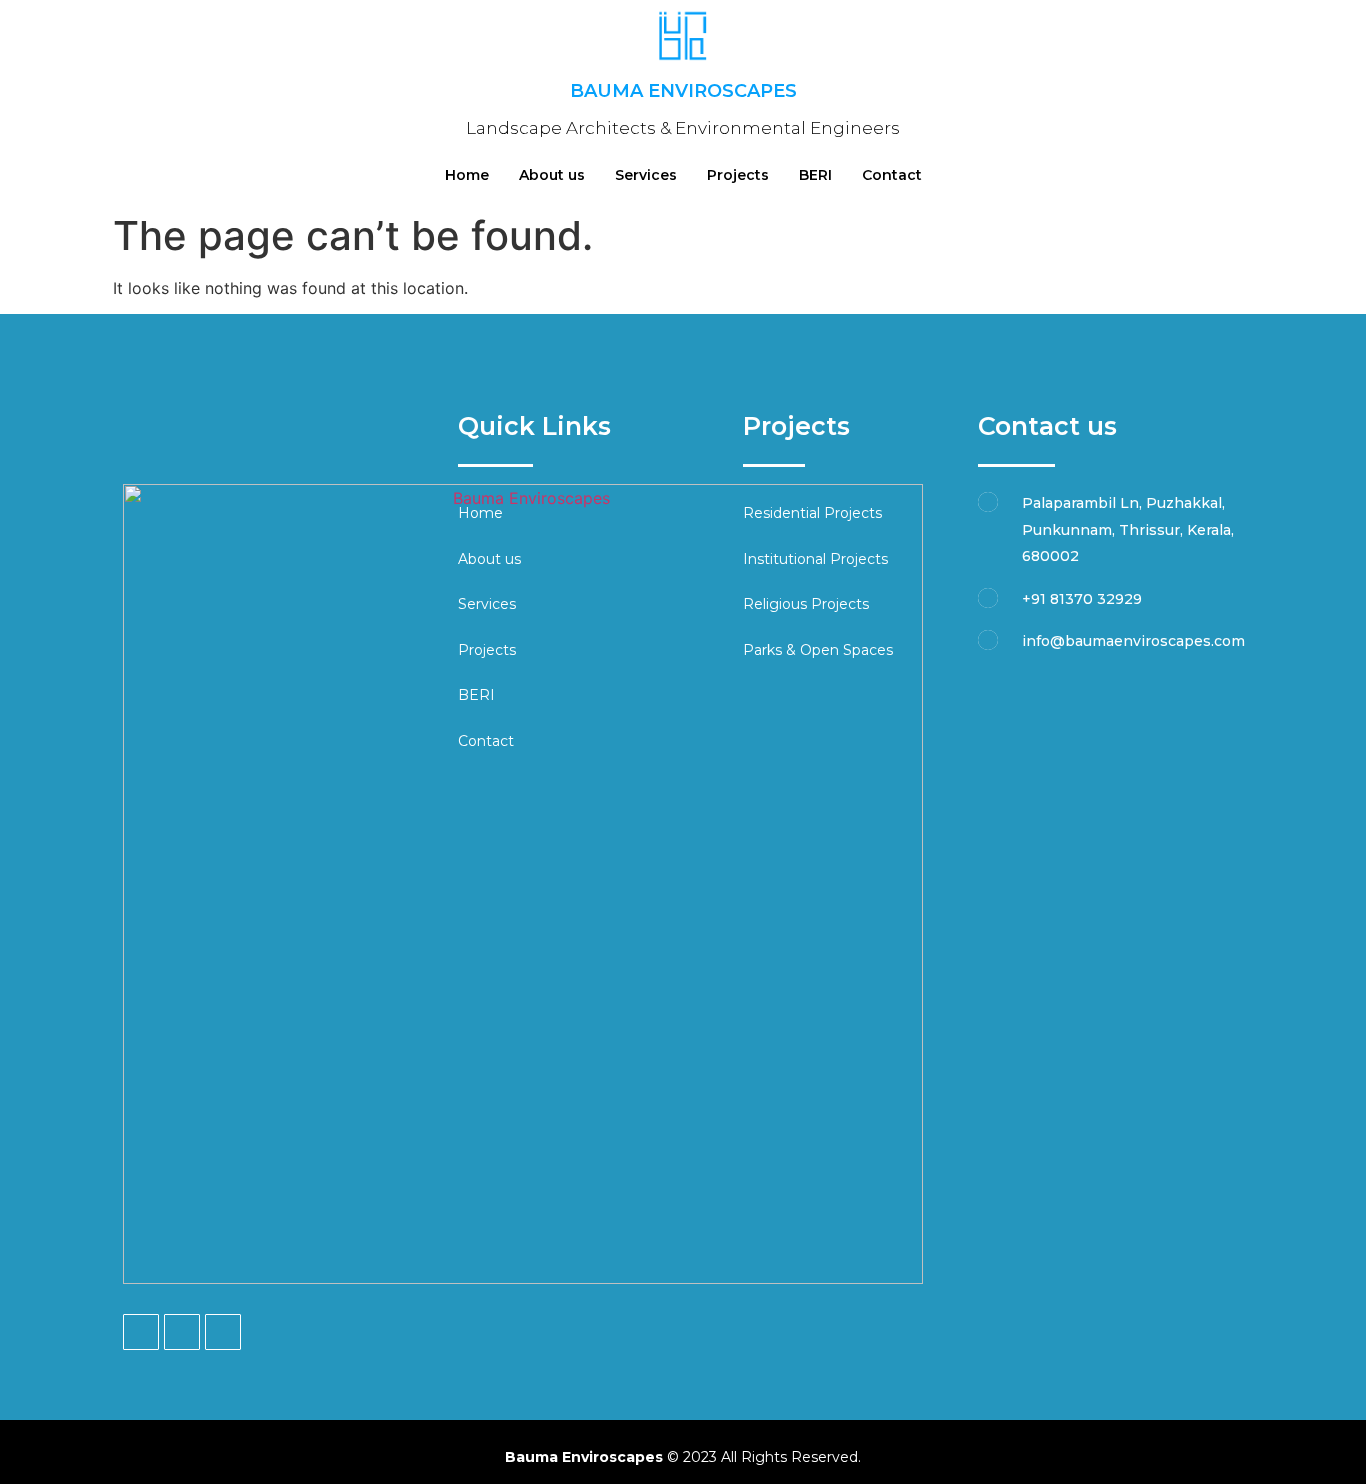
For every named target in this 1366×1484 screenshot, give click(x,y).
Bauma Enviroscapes (683, 91)
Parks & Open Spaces (818, 650)
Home (467, 175)
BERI (815, 175)
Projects (738, 175)
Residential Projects (812, 513)
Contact (892, 175)
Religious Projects (806, 604)
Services (646, 175)
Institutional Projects (815, 559)
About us (552, 175)
